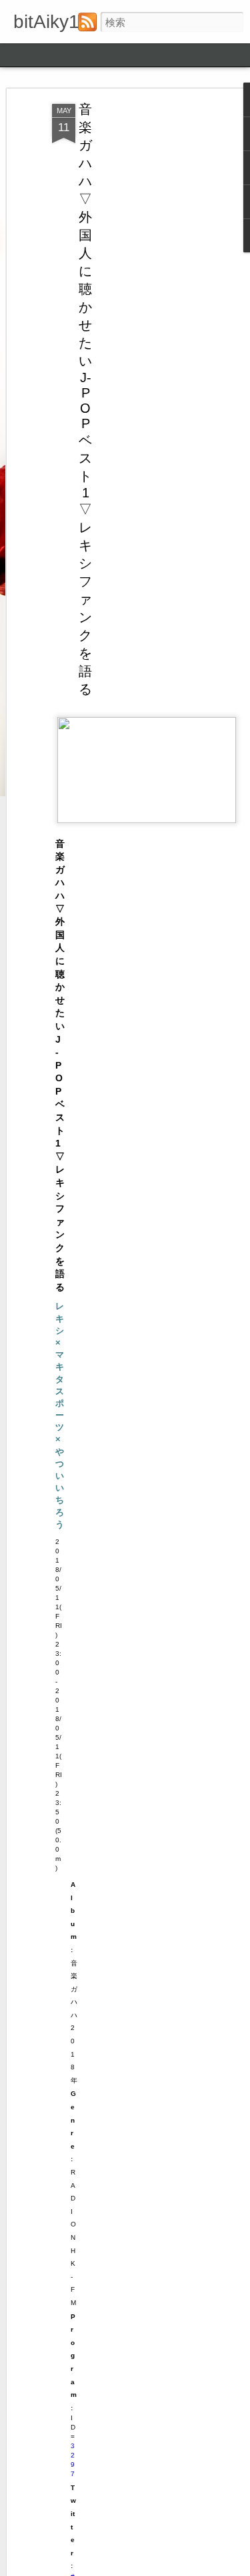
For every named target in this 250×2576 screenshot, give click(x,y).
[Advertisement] (135, 314)
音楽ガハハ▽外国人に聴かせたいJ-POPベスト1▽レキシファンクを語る (85, 399)
